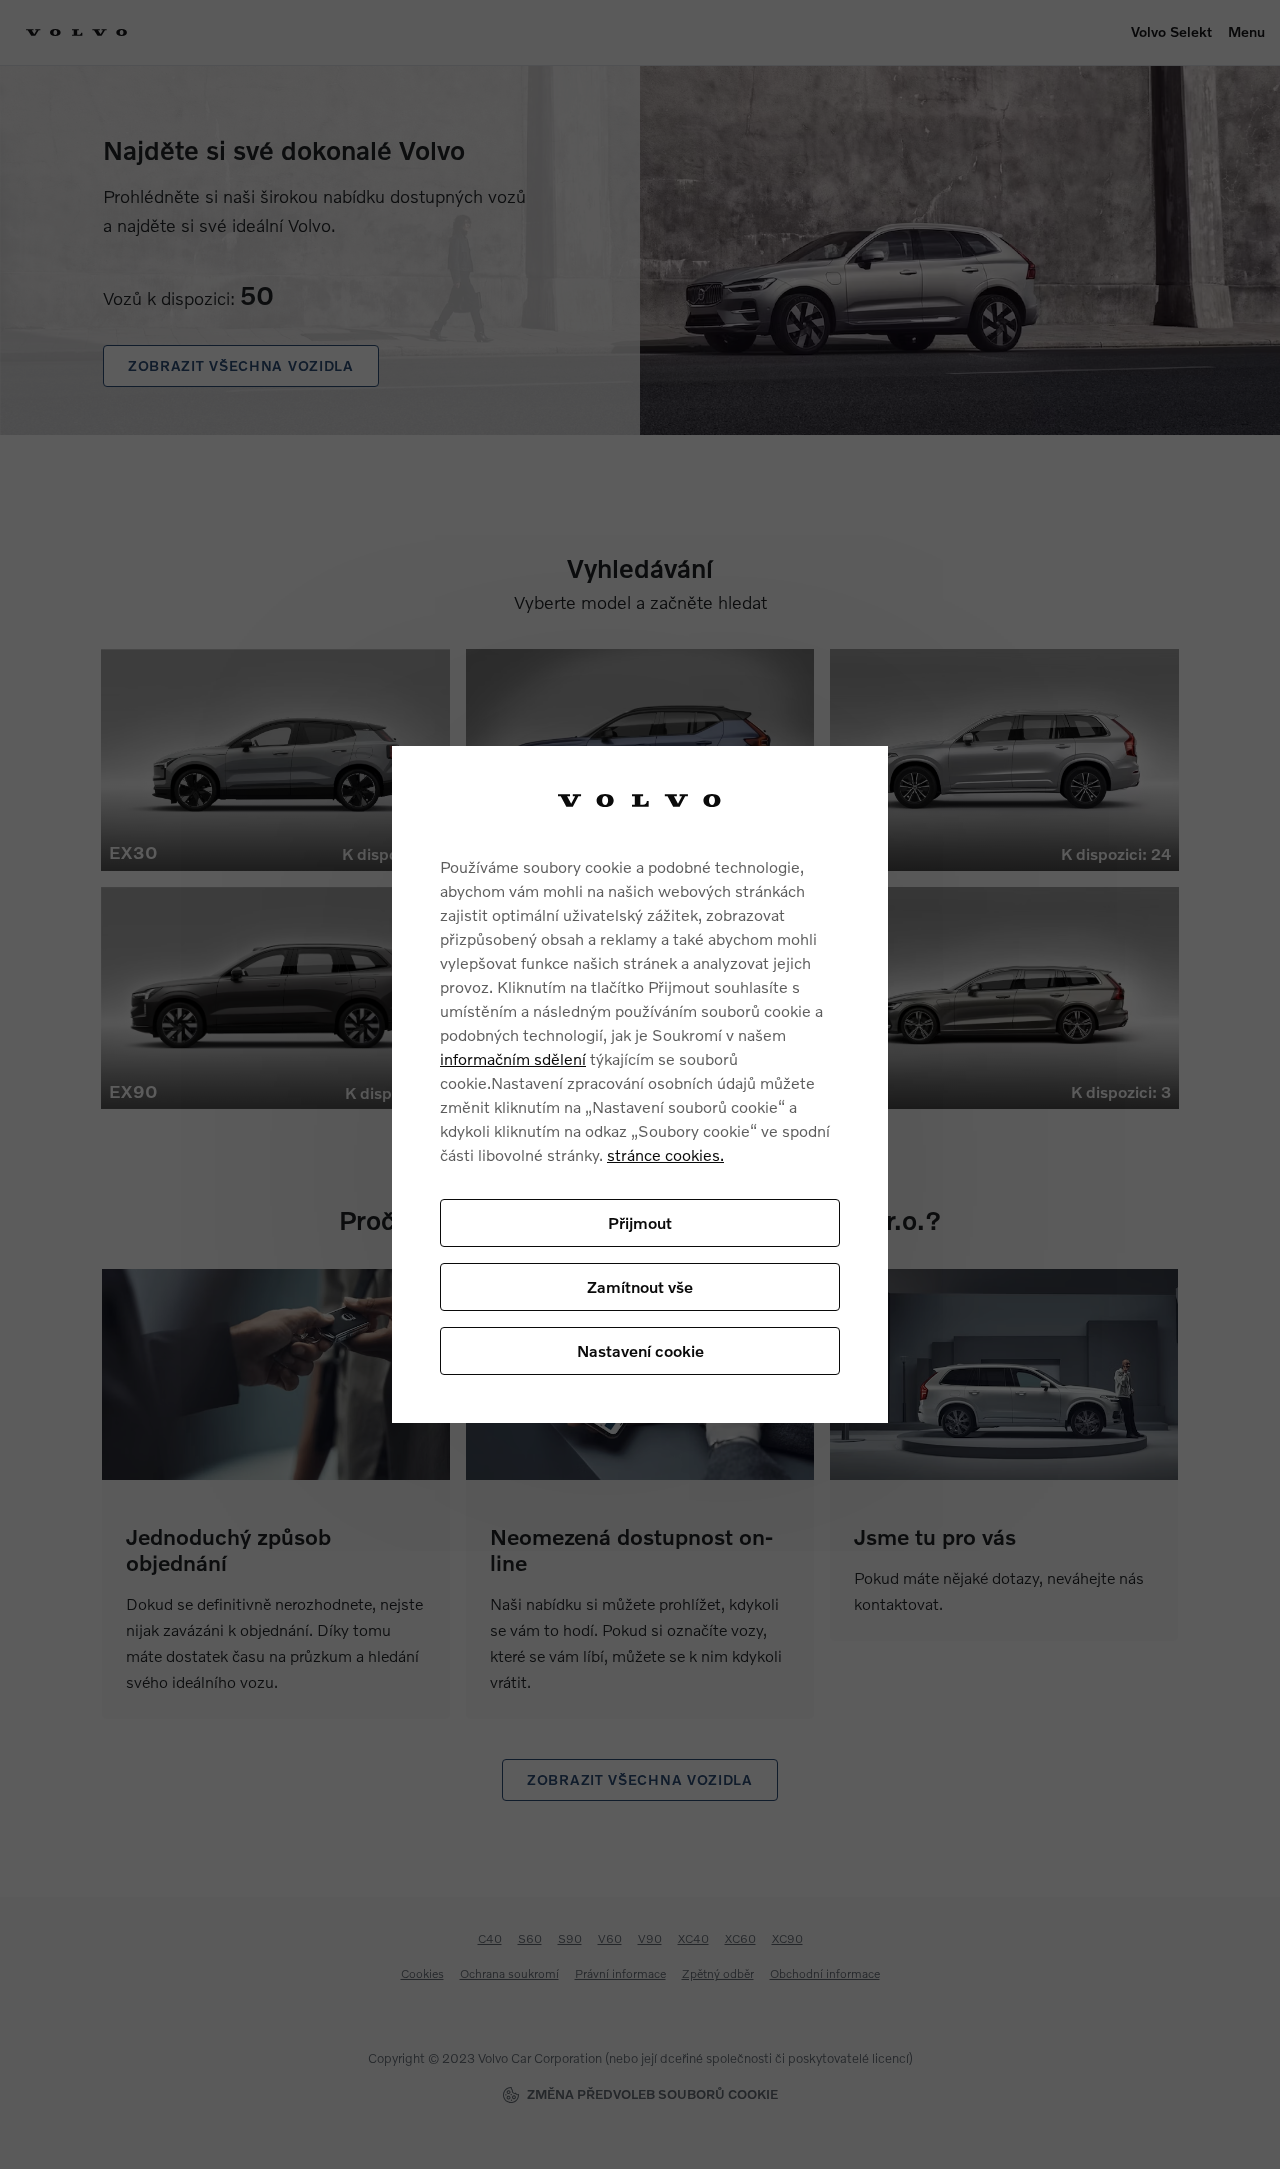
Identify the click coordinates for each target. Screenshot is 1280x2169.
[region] (640, 1084)
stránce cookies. (665, 1154)
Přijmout (640, 1222)
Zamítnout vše (640, 1286)
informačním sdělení (513, 1058)
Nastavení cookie (640, 1350)
